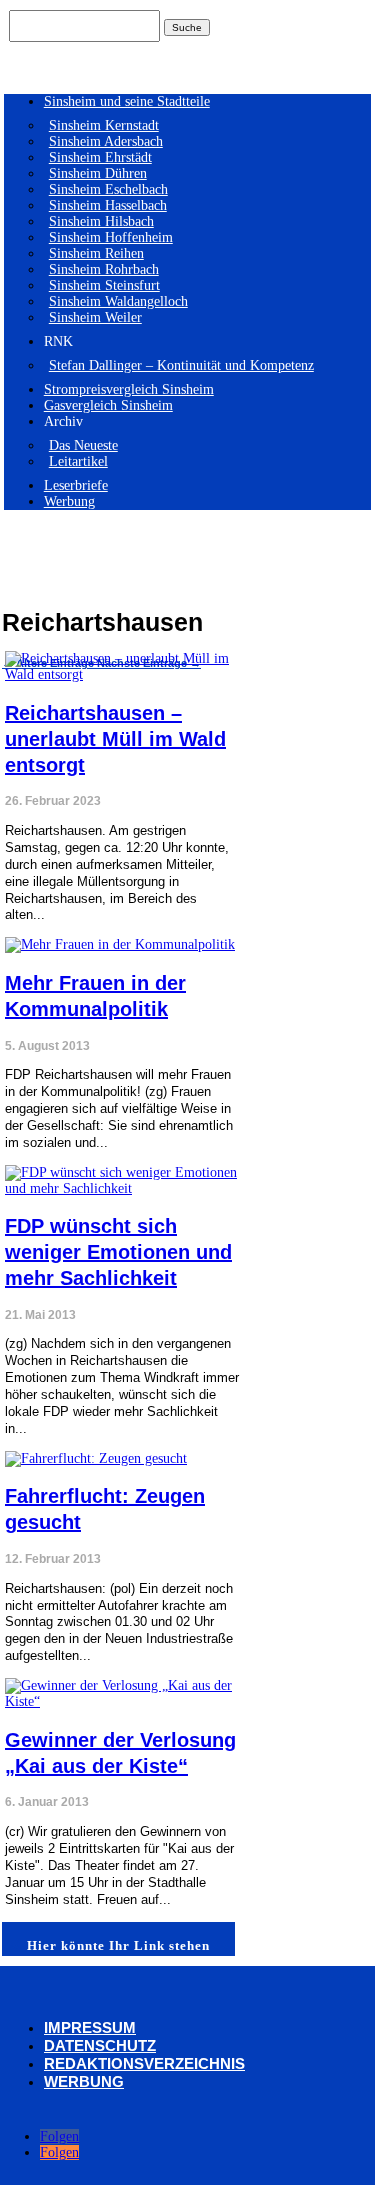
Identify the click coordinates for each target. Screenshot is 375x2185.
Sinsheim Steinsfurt (104, 285)
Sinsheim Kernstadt (104, 125)
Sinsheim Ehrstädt (100, 157)
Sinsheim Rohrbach (104, 269)
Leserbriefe (76, 485)
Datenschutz (100, 2045)
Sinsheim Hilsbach (101, 221)
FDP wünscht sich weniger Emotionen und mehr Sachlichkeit (118, 1252)
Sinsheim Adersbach (106, 141)
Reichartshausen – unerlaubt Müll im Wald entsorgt (115, 739)
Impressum (90, 2027)
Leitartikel (78, 461)
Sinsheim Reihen (96, 253)
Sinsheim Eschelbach (108, 189)
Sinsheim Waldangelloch (118, 301)
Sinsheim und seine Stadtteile (127, 101)
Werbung (69, 501)
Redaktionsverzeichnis (144, 2063)
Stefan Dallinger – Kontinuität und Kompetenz (181, 365)
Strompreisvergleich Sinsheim (129, 389)
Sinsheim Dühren (98, 173)
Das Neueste (83, 445)
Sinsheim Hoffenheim (111, 237)
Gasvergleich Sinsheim (108, 405)
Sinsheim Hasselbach (108, 205)
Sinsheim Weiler (95, 317)
